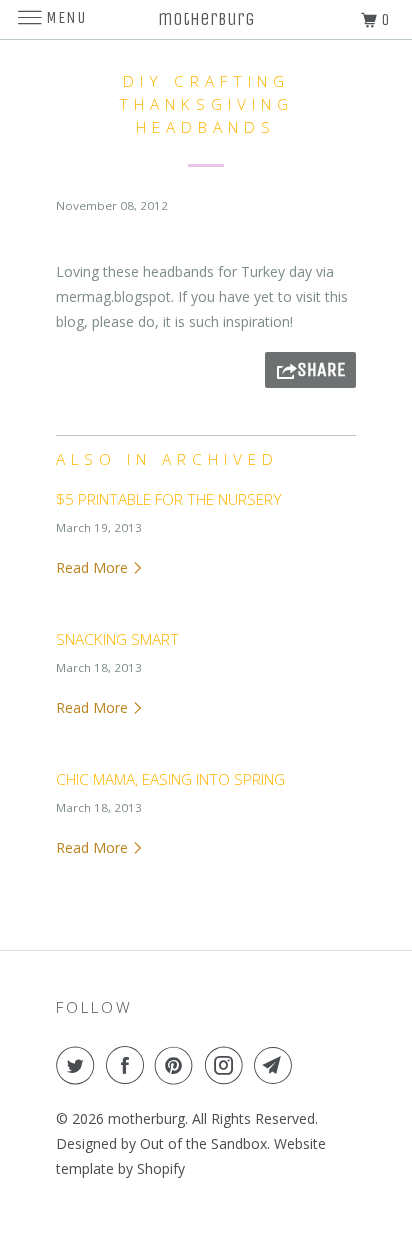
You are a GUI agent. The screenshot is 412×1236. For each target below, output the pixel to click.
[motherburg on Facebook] (129, 1065)
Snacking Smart (117, 639)
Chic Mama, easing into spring (170, 779)
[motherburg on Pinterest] (178, 1065)
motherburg (146, 1118)
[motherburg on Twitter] (79, 1065)
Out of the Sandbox (203, 1143)
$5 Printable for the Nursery (169, 499)
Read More (94, 567)
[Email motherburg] (277, 1065)
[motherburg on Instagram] (228, 1065)
